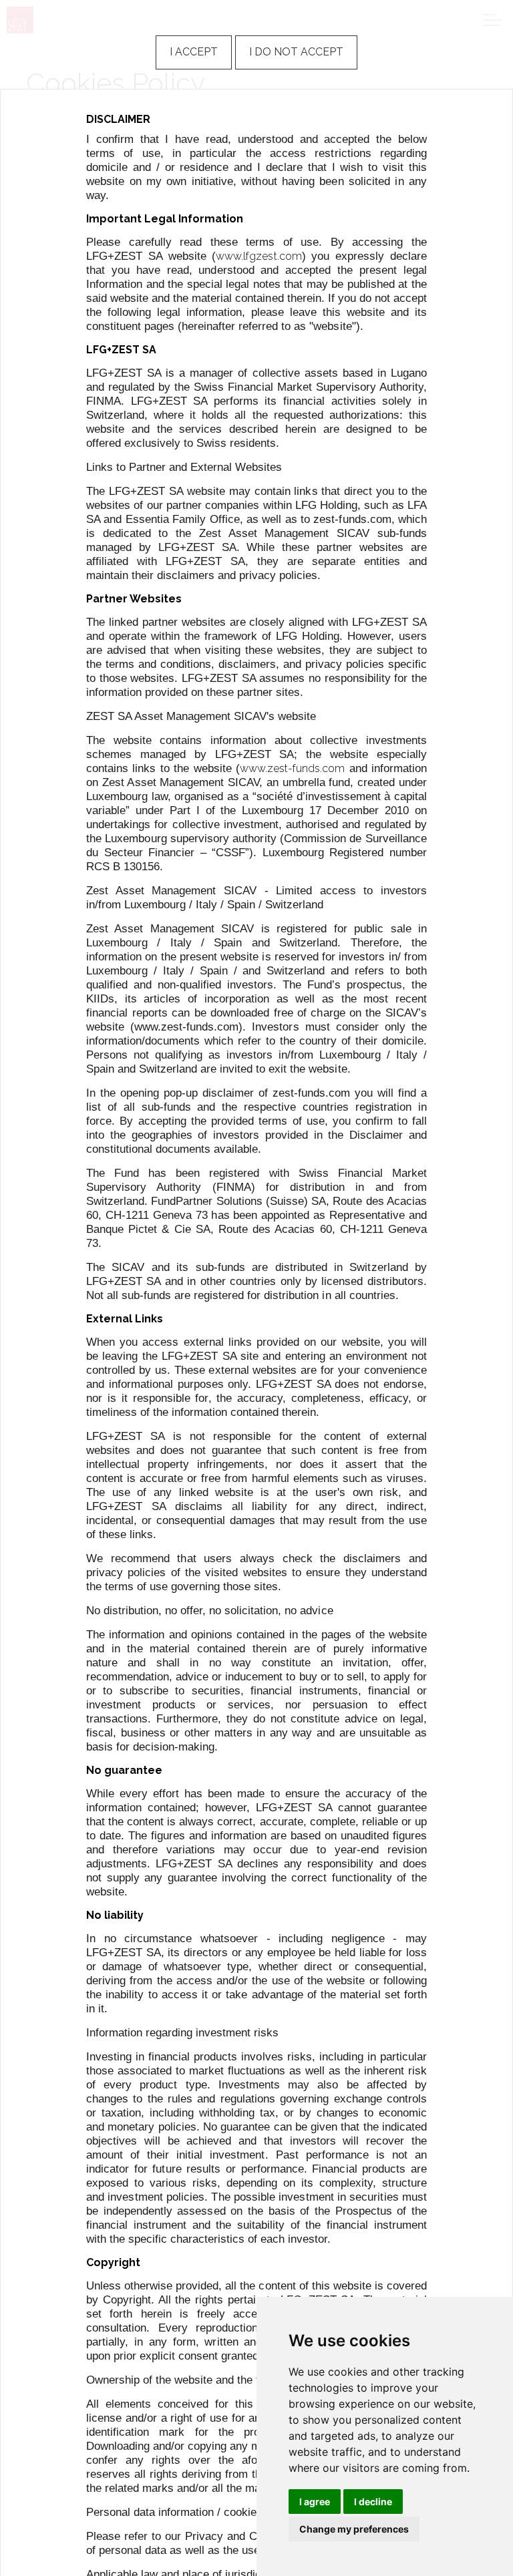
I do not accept (296, 52)
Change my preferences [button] (354, 2529)
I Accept (194, 52)
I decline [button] (373, 2502)
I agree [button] (315, 2502)
